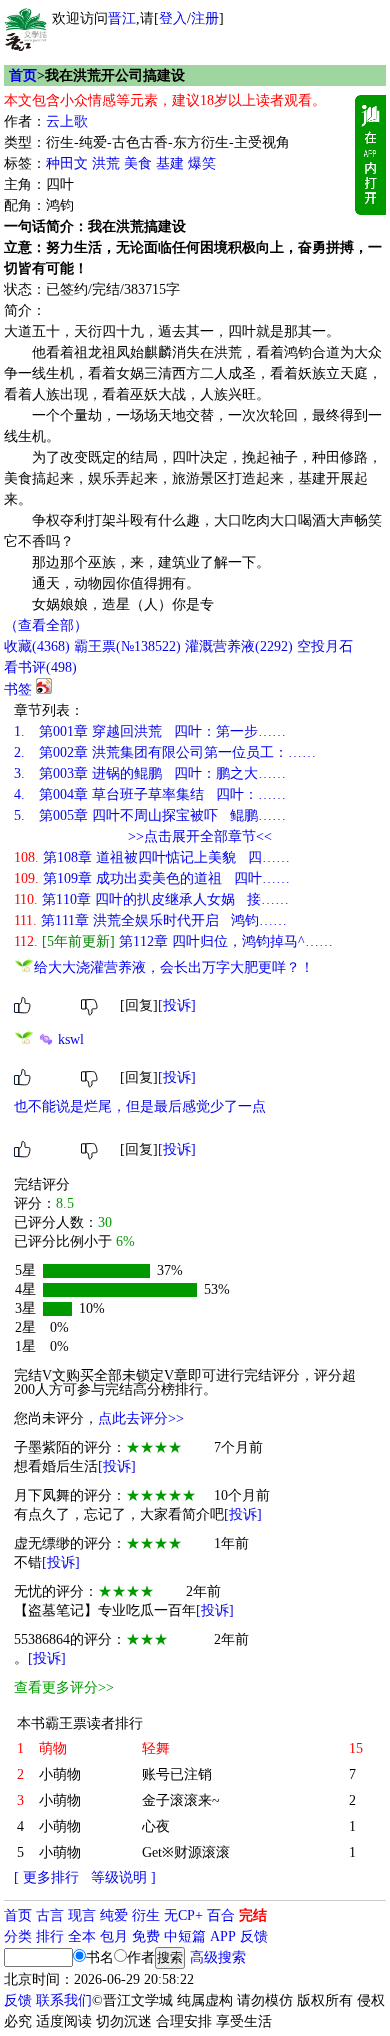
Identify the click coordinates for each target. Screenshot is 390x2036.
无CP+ (183, 1915)
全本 (82, 1936)
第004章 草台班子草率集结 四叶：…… (150, 794)
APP (223, 1936)
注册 (205, 18)
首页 (23, 75)
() (37, 646)
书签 (18, 689)
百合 (221, 1915)
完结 (253, 1915)
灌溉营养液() (239, 646)
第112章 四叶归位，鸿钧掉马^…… (173, 941)
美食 (138, 163)
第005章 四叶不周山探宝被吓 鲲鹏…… (150, 815)
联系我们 (64, 2000)
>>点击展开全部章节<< (200, 836)
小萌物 (60, 1774)
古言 (50, 1915)
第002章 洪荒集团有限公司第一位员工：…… (165, 752)
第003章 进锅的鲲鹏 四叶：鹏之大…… (150, 773)
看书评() (40, 667)
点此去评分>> (141, 1418)
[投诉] (177, 1005)
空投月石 (325, 646)
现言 (82, 1915)
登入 (173, 18)
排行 (50, 1936)
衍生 (146, 1915)
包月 (114, 1936)
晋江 (122, 18)
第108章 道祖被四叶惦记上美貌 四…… (152, 857)
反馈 (254, 1936)
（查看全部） (46, 625)
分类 (18, 1936)
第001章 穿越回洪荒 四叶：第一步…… (150, 731)
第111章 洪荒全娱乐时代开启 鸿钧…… (150, 920)
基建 (170, 163)
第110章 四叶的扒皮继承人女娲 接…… (151, 899)
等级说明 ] (123, 1877)
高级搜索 (218, 1957)
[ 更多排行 (46, 1877)
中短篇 (185, 1936)
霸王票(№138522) (127, 646)
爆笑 (202, 163)
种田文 (67, 163)
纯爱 (114, 1915)
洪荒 (106, 163)
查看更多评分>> (64, 1687)
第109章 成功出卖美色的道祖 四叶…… (152, 878)
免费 (146, 1936)
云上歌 (67, 121)
